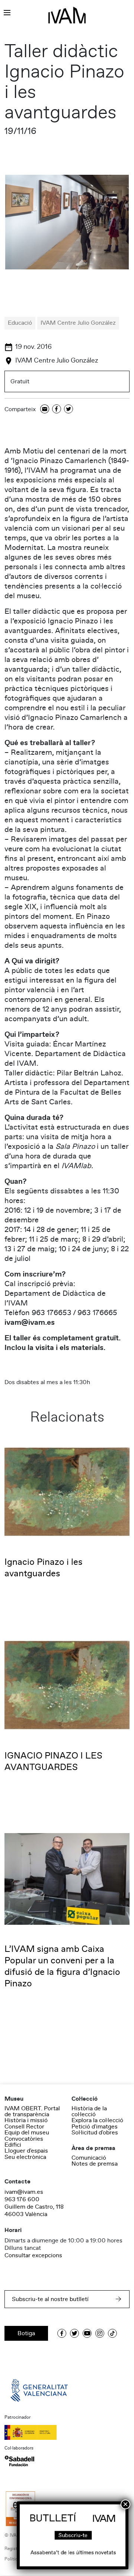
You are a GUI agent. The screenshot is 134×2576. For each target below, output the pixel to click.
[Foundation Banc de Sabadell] (19, 2461)
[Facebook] (57, 409)
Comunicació (89, 2158)
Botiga (26, 2333)
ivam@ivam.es (24, 2192)
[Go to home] (40, 2390)
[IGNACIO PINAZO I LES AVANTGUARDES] (67, 1685)
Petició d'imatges (95, 2127)
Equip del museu (27, 2133)
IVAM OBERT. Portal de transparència (32, 2111)
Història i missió (26, 2120)
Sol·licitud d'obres (95, 2133)
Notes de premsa (95, 2164)
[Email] (45, 409)
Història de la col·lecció (89, 2111)
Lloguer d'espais (26, 2151)
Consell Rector (24, 2127)
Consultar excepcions (33, 2255)
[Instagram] (100, 2333)
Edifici (13, 2145)
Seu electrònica (25, 2157)
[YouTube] (87, 2333)
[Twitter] (68, 409)
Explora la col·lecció (97, 2120)
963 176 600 (22, 2199)
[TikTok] (112, 2333)
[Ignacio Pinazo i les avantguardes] (67, 1491)
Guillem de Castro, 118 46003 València (34, 2210)
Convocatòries (24, 2139)
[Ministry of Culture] (67, 2432)
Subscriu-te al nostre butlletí (50, 2299)
